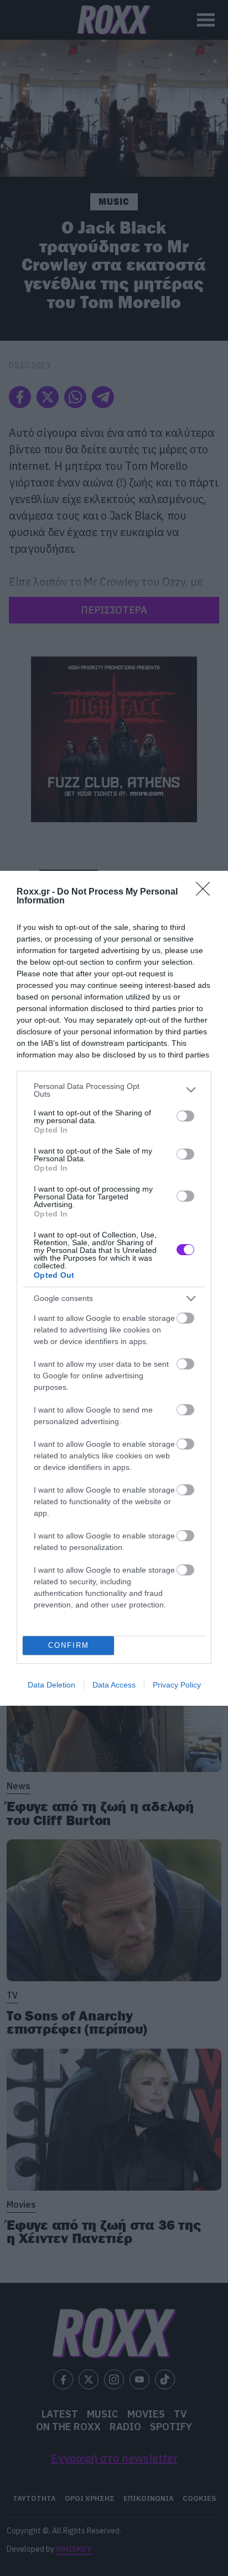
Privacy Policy (177, 1685)
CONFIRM (69, 1645)
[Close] (206, 892)
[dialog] (114, 1288)
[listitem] (114, 1090)
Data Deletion (51, 1685)
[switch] (185, 1116)
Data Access (114, 1685)
